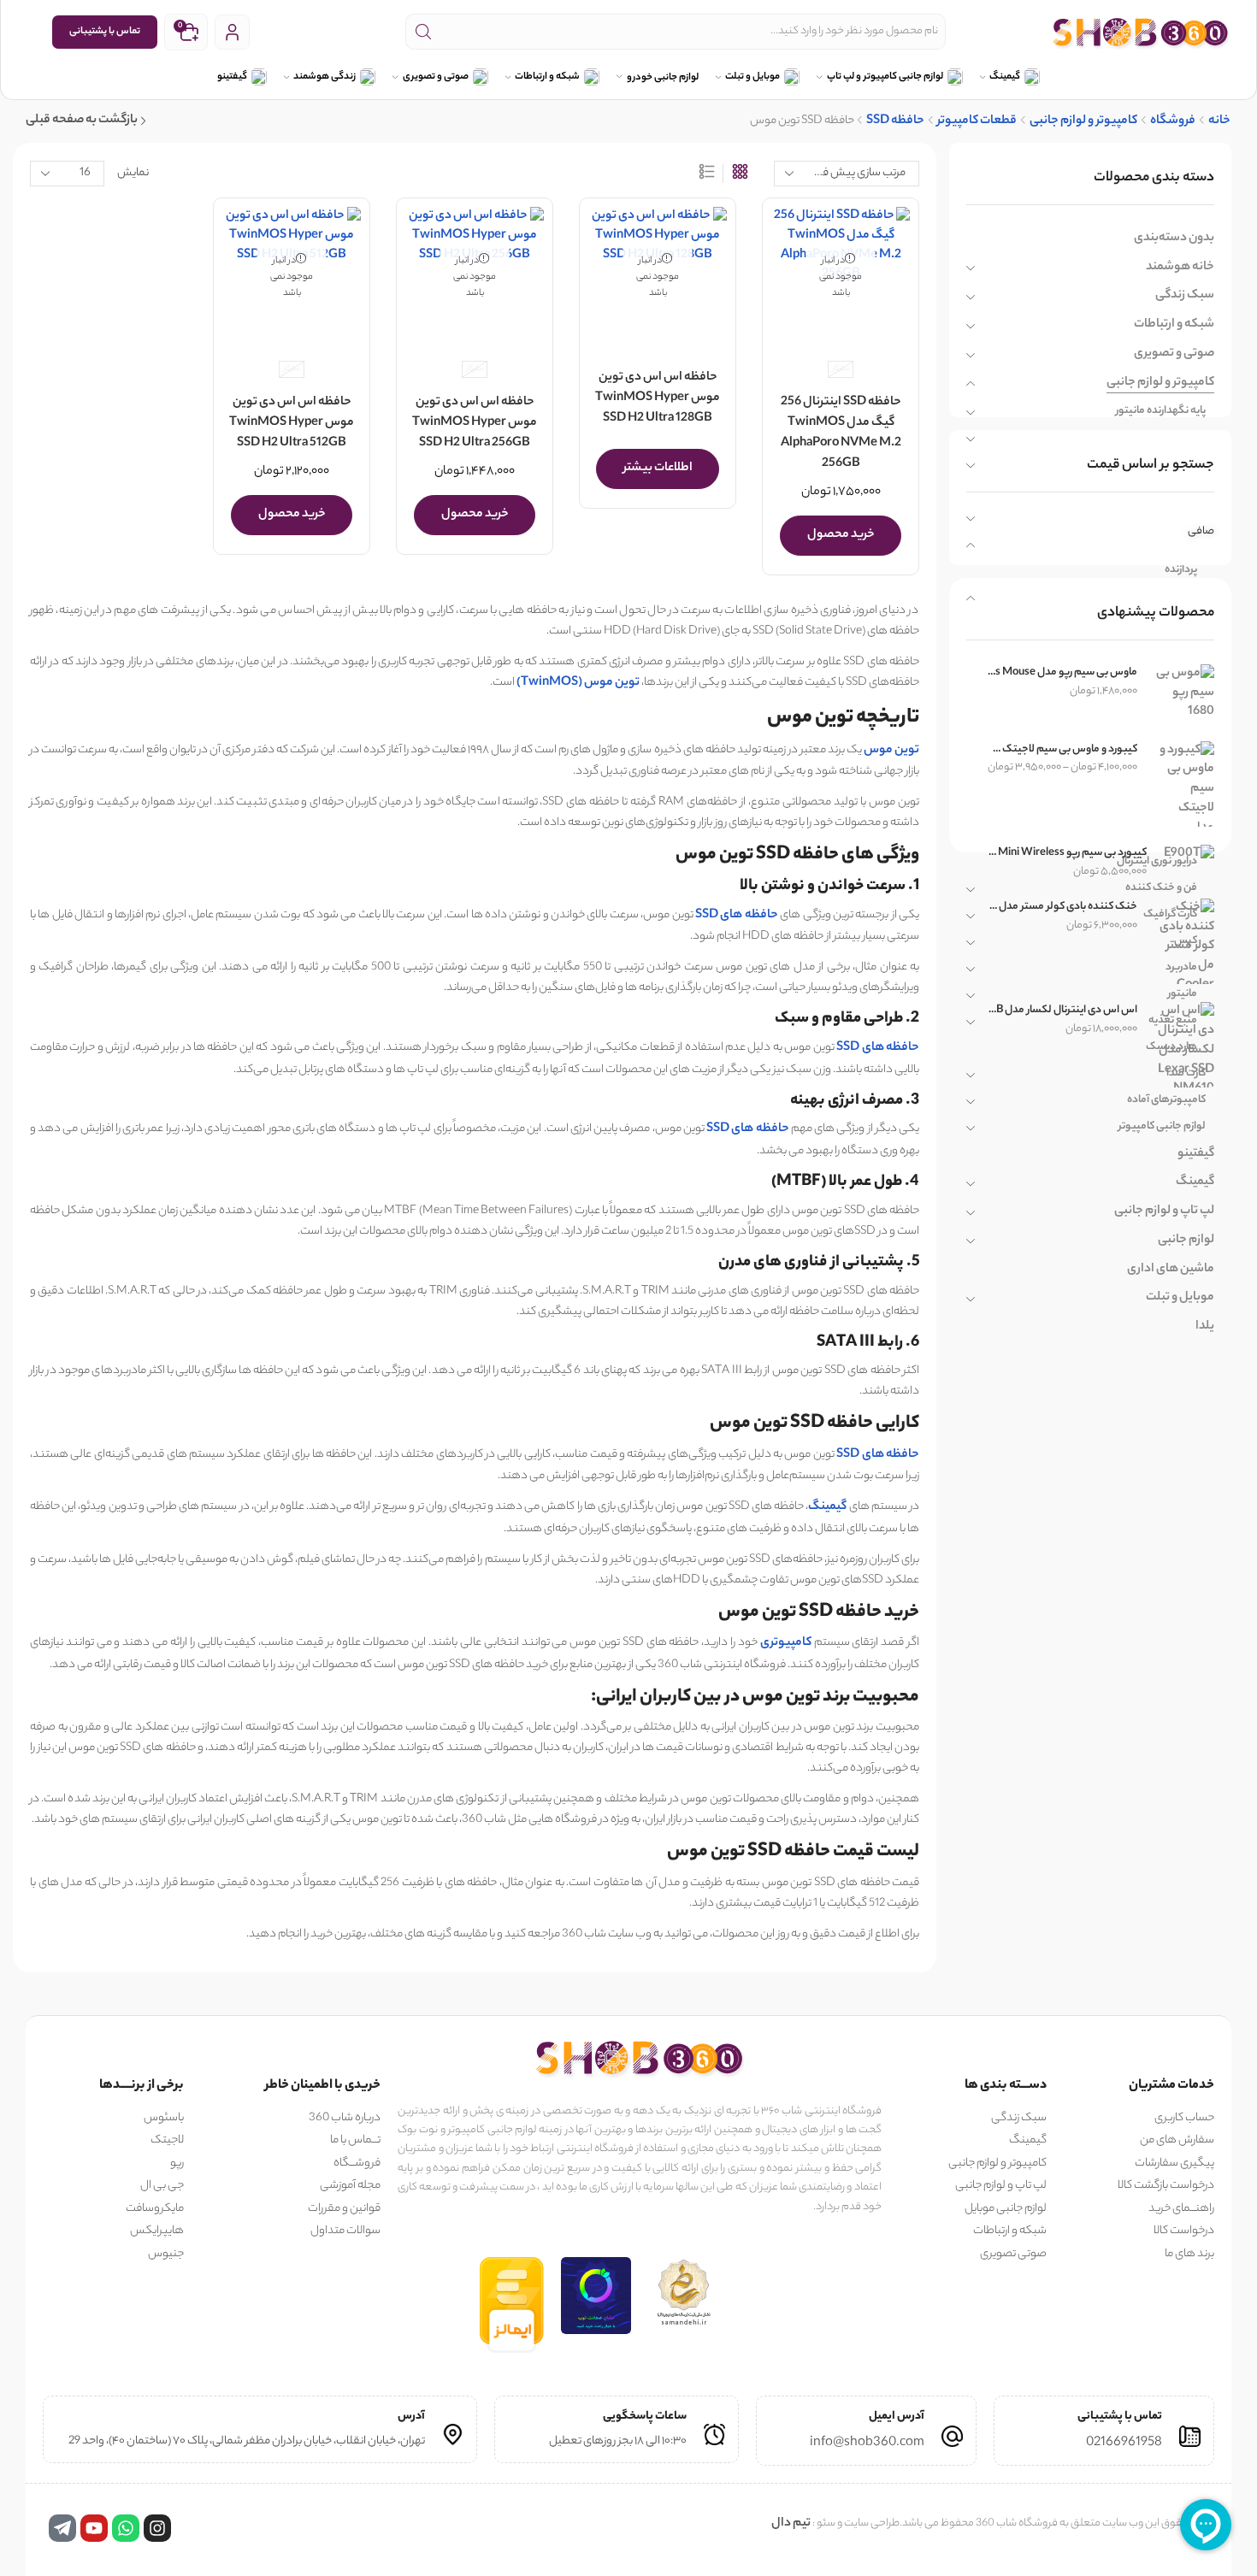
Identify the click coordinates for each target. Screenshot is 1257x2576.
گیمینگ (1005, 77)
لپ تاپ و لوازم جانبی (1164, 1211)
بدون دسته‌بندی (1174, 239)
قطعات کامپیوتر (977, 122)
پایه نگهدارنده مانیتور (1161, 411)
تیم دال (791, 2524)
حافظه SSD (895, 122)
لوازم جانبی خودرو (663, 78)
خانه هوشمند (1180, 268)
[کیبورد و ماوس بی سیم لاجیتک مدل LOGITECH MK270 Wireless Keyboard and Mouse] (1184, 784)
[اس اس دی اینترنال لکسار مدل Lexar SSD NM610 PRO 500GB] (1184, 1045)
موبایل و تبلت (752, 77)
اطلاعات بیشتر (658, 469)
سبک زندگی (1185, 296)
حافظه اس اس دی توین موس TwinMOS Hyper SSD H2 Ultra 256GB (475, 423)
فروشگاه (1173, 122)
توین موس (891, 751)
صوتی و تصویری (436, 77)
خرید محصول (841, 535)
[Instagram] (157, 2528)
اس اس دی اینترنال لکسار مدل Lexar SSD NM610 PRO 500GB (1062, 1011)
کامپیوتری (786, 1643)
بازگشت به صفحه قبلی (82, 121)
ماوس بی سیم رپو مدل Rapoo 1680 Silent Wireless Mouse (1062, 673)
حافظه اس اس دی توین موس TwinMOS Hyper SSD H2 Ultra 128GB (658, 398)
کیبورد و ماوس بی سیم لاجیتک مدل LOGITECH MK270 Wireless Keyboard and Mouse (1062, 750)
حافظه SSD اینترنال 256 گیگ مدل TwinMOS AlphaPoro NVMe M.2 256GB (841, 433)
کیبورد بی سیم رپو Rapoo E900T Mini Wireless (1067, 853)
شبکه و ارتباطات (547, 77)
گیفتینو (232, 77)
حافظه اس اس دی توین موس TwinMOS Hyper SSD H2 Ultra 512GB (292, 423)
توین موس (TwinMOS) (578, 683)
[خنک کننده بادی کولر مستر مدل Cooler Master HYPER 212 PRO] (1184, 941)
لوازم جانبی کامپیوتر (1162, 1126)
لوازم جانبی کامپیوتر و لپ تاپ (885, 77)
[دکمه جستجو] (423, 32)
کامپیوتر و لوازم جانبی (1083, 122)
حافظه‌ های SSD (748, 1129)
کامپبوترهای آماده (1166, 1100)
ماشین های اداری (1171, 1270)
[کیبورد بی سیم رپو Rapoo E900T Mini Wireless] (1189, 855)
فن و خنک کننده (1161, 888)
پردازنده (1181, 570)
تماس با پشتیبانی (105, 32)
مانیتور (1183, 994)
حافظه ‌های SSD (737, 916)
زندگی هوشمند (325, 77)
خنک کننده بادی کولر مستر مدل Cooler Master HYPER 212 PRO (1062, 907)
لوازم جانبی (1186, 1241)
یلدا (1205, 1327)
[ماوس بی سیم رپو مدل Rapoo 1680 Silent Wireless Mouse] (1184, 693)
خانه (1219, 122)
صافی (1201, 531)
